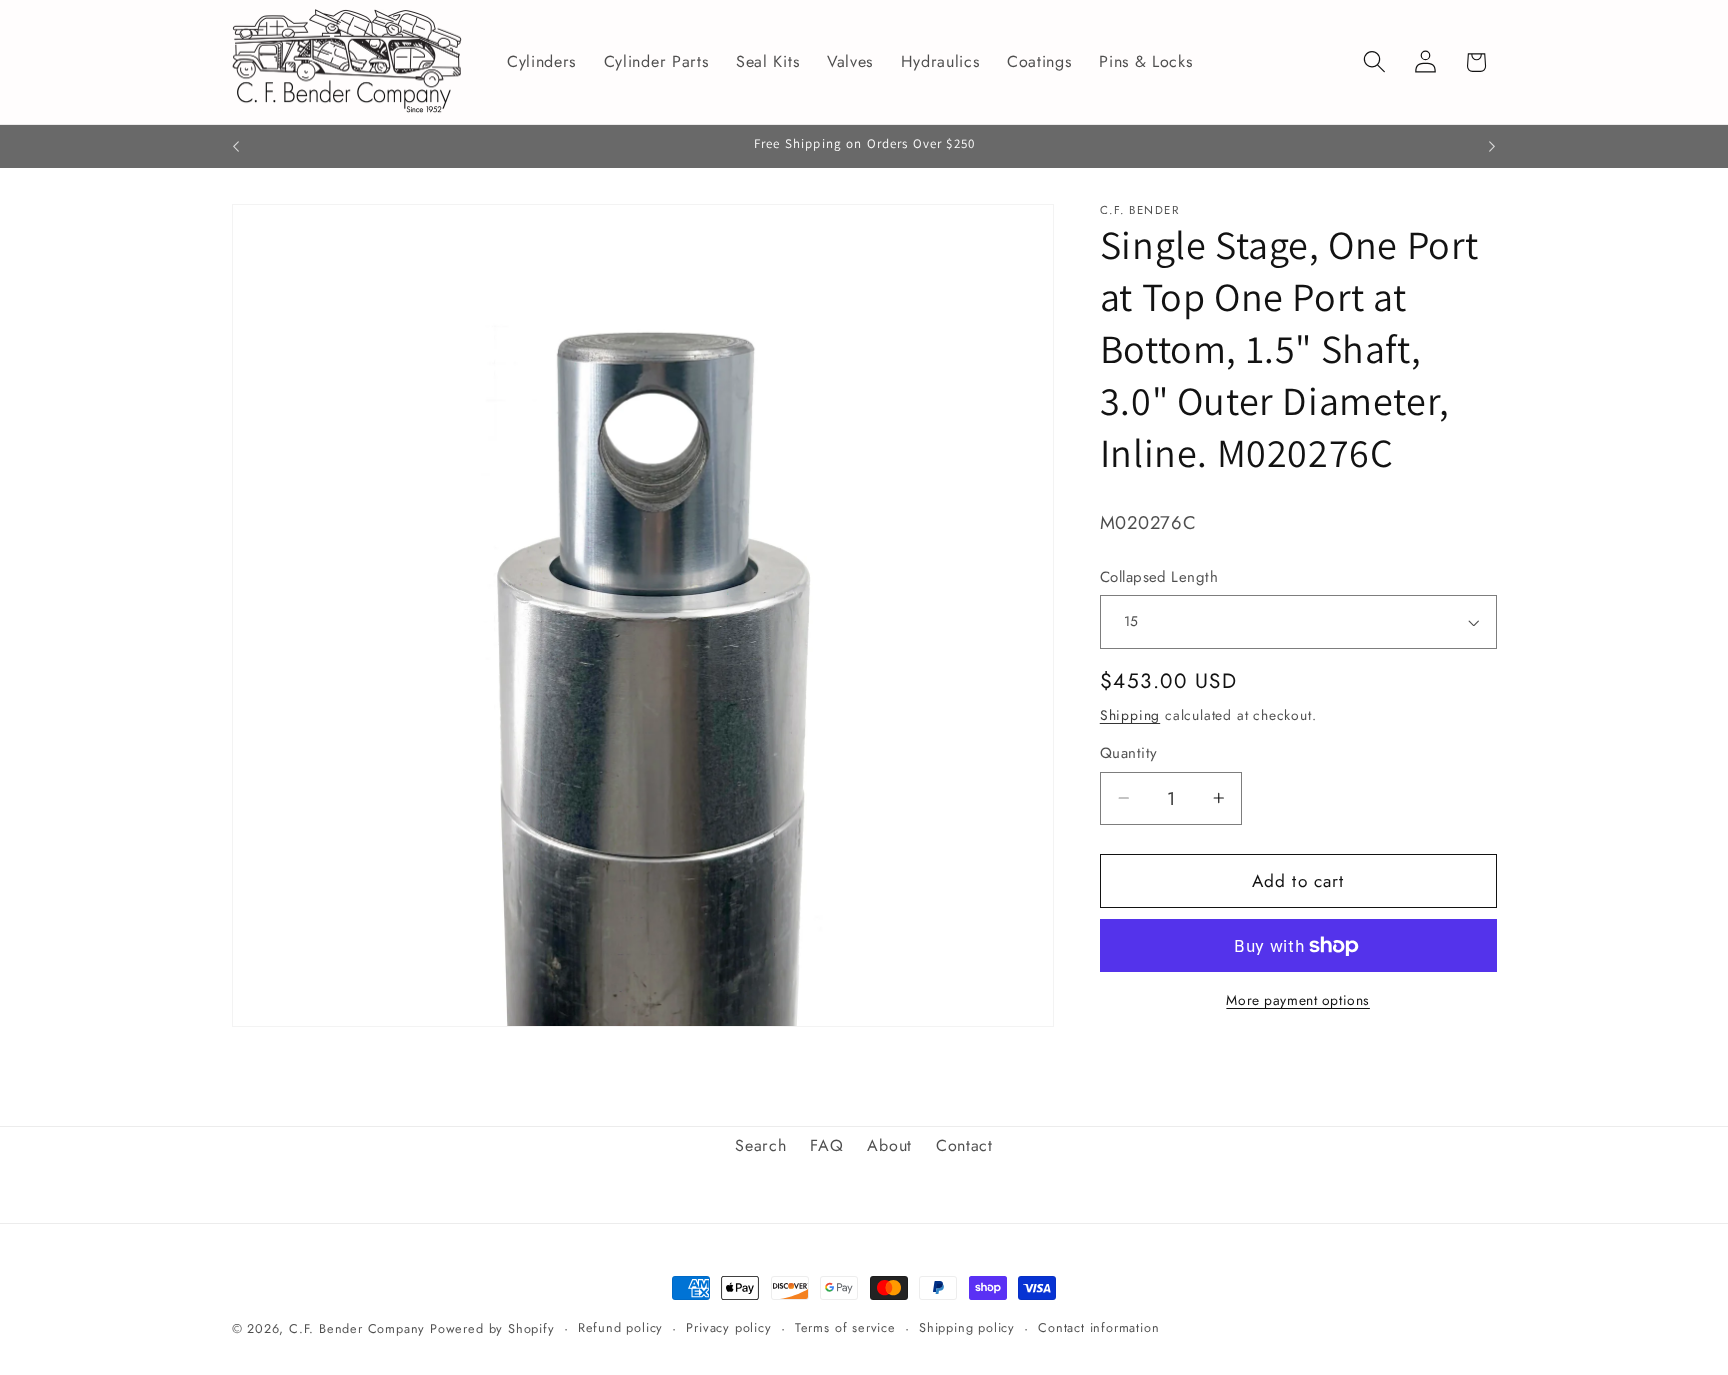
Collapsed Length (1159, 577)
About (889, 1145)
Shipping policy (967, 1327)
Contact (964, 1145)
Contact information (1098, 1327)
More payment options (1298, 1000)
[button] (1374, 62)
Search (760, 1145)
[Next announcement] (1492, 147)
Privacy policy (728, 1327)
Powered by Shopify (492, 1328)
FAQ (826, 1145)
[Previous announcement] (236, 147)
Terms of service (845, 1327)
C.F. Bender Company (357, 1328)
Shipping (1130, 715)
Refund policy (620, 1327)
